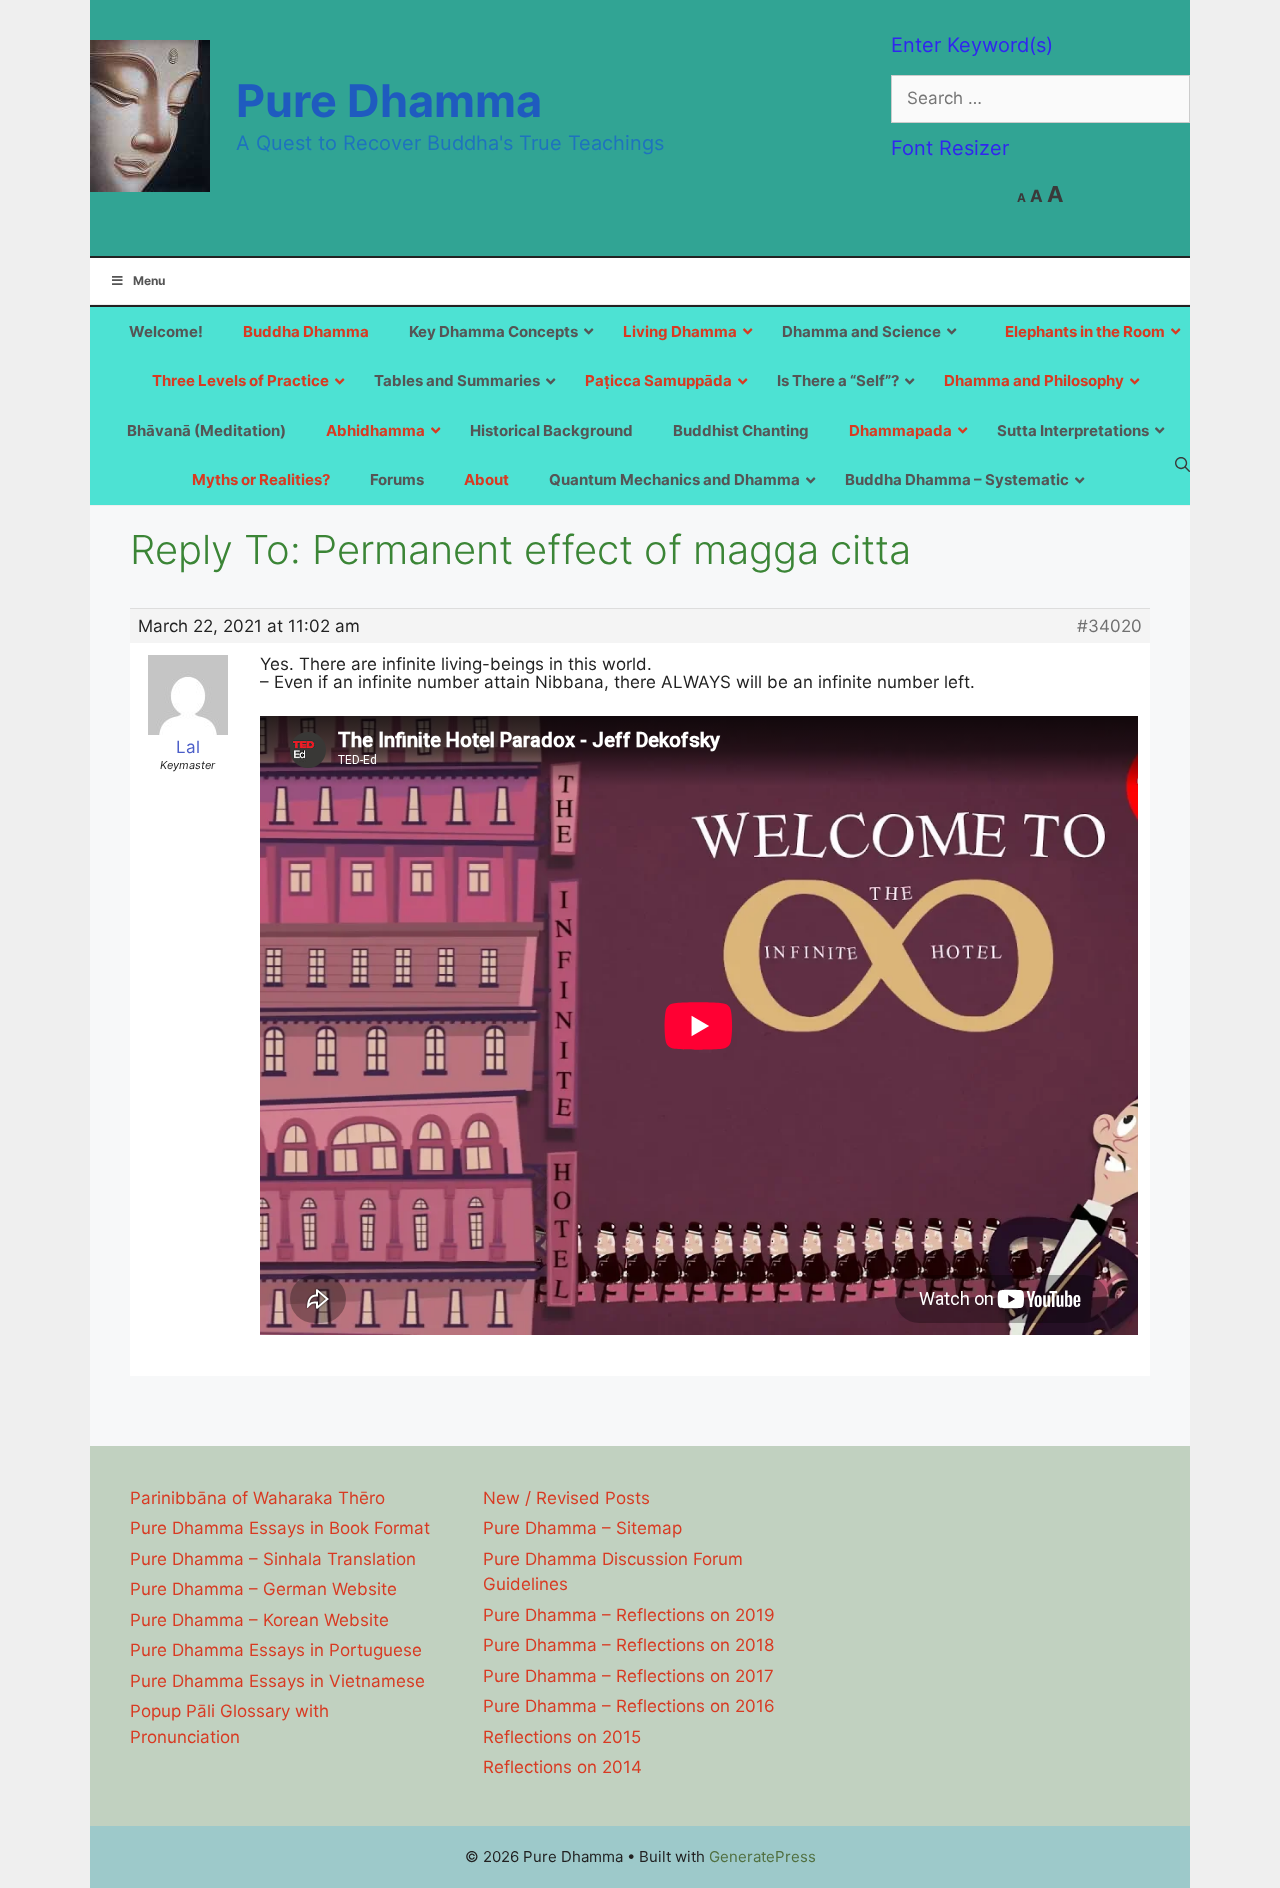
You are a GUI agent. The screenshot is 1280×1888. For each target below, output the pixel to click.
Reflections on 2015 (562, 1737)
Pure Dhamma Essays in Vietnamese (277, 1681)
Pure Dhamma (389, 100)
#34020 (1109, 626)
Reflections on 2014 (562, 1767)
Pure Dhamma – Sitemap (582, 1528)
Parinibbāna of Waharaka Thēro (257, 1498)
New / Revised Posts (566, 1498)
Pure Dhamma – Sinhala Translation (273, 1559)
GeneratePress (762, 1856)
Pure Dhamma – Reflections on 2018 (628, 1645)
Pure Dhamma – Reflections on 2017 (628, 1676)
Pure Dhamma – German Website (263, 1589)
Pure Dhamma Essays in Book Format (280, 1528)
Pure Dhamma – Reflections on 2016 (629, 1706)
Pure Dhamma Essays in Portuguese (276, 1650)
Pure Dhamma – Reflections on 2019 (629, 1615)
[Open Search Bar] (1182, 464)
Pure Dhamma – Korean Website (259, 1620)
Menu (149, 280)
